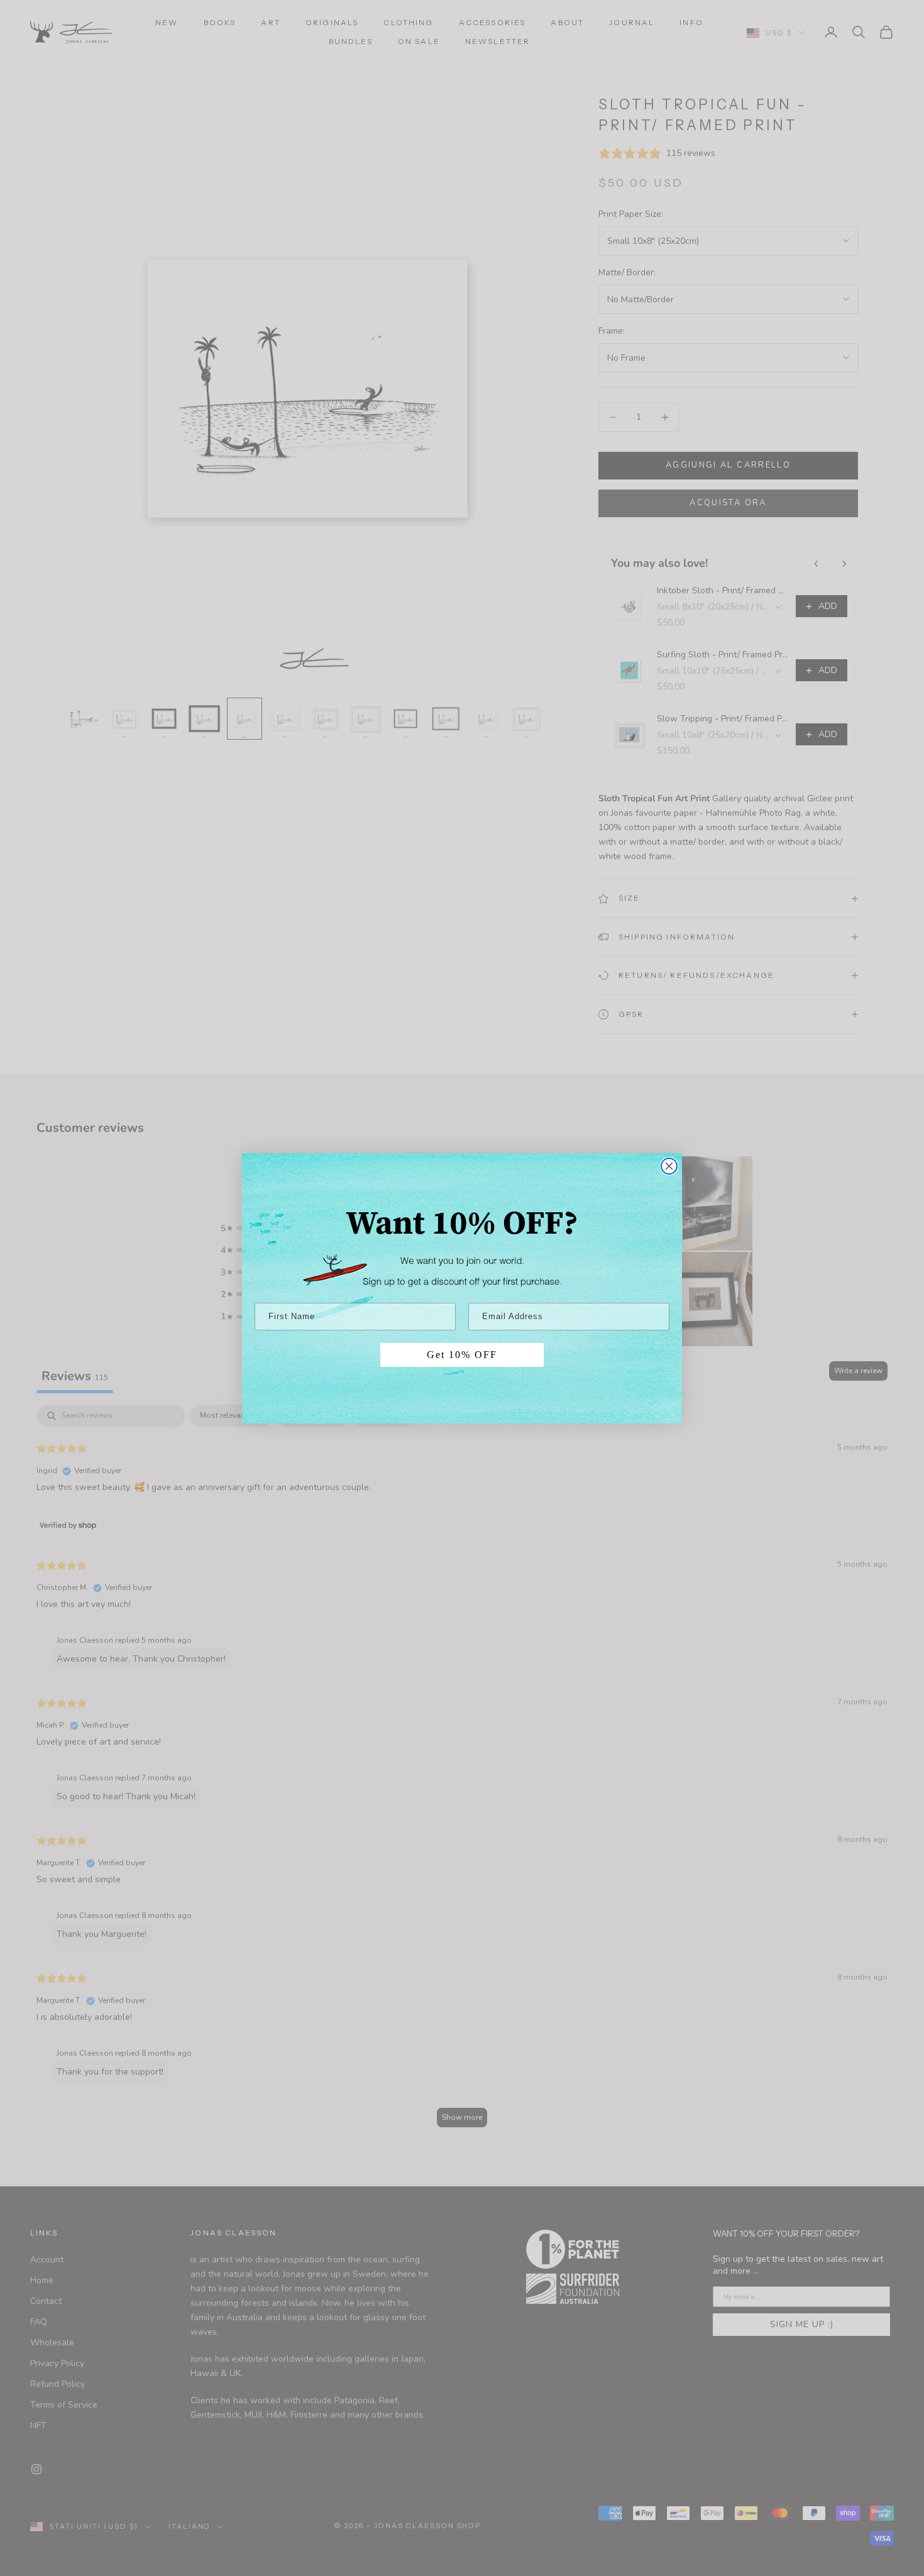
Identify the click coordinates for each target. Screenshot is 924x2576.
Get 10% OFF (462, 1355)
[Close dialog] (669, 1166)
